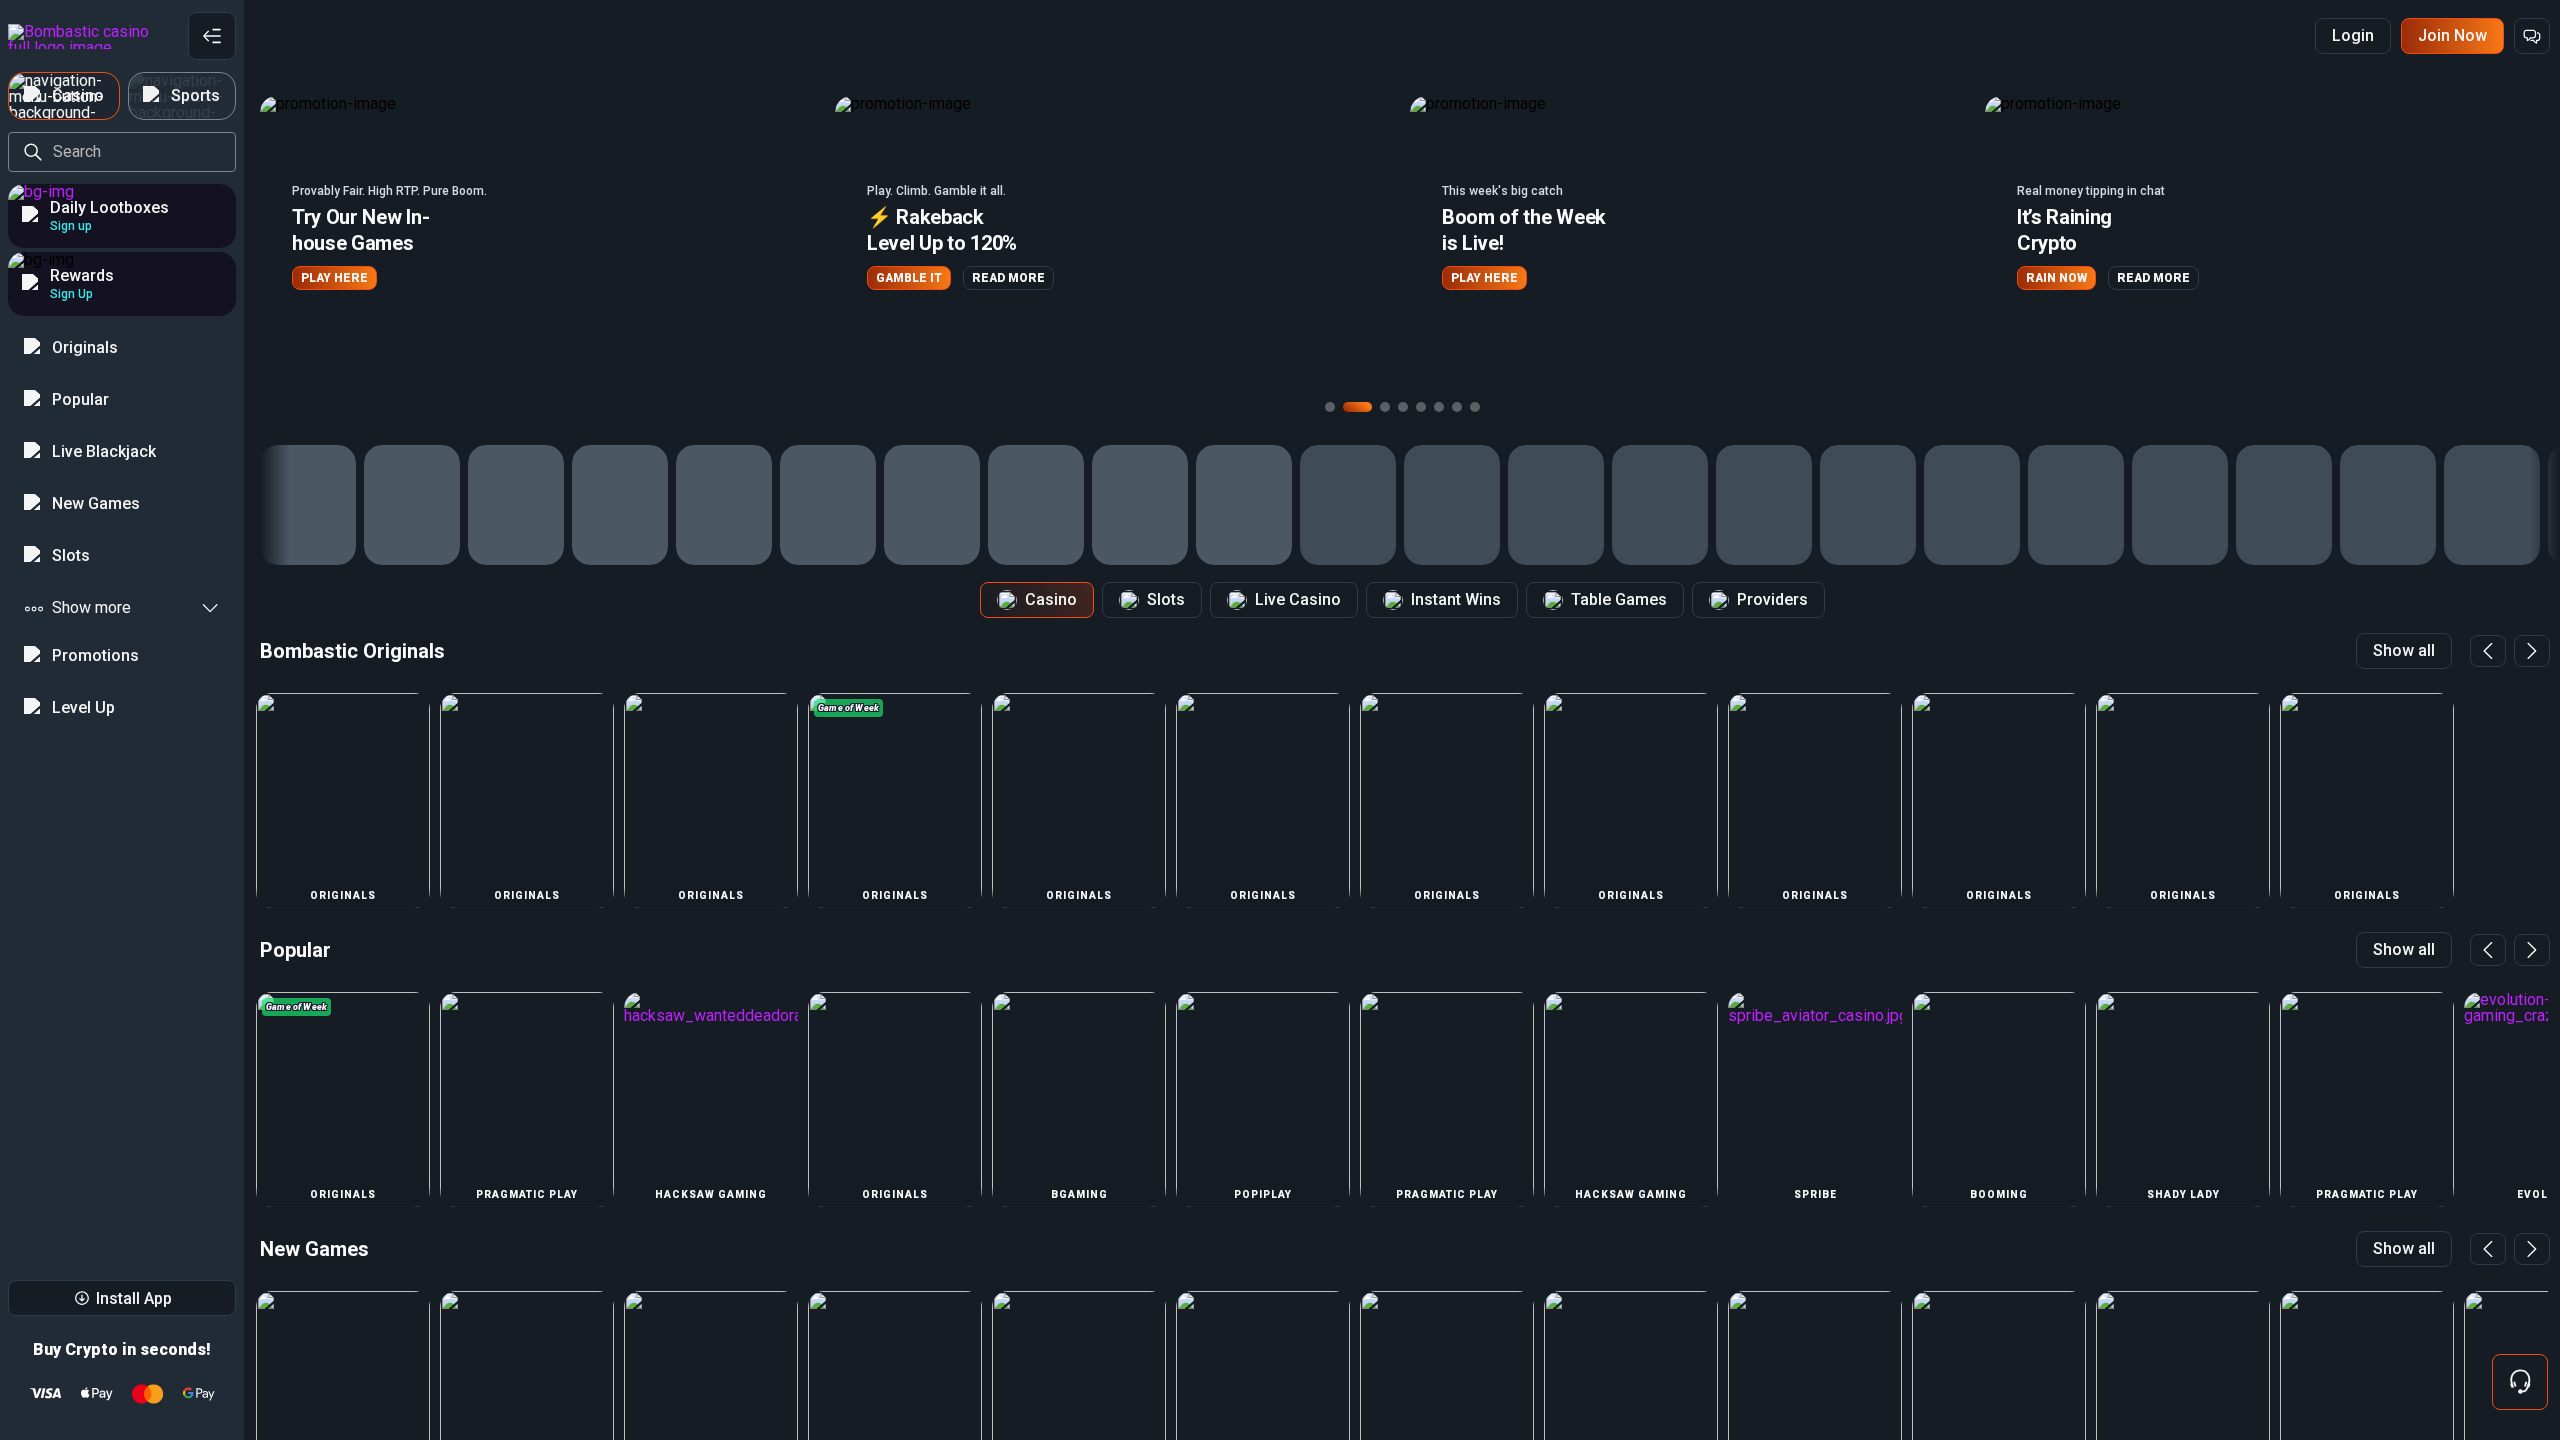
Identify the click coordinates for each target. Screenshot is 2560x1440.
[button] (549, 236)
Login (2353, 35)
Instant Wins (1456, 599)
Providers (1772, 599)
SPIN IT (2058, 278)
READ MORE (443, 278)
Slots (1166, 599)
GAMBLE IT (344, 278)
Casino (1051, 599)
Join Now (2452, 35)
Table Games (1619, 599)
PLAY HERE (919, 278)
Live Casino (1298, 599)
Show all (2404, 650)
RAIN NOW (1491, 278)
